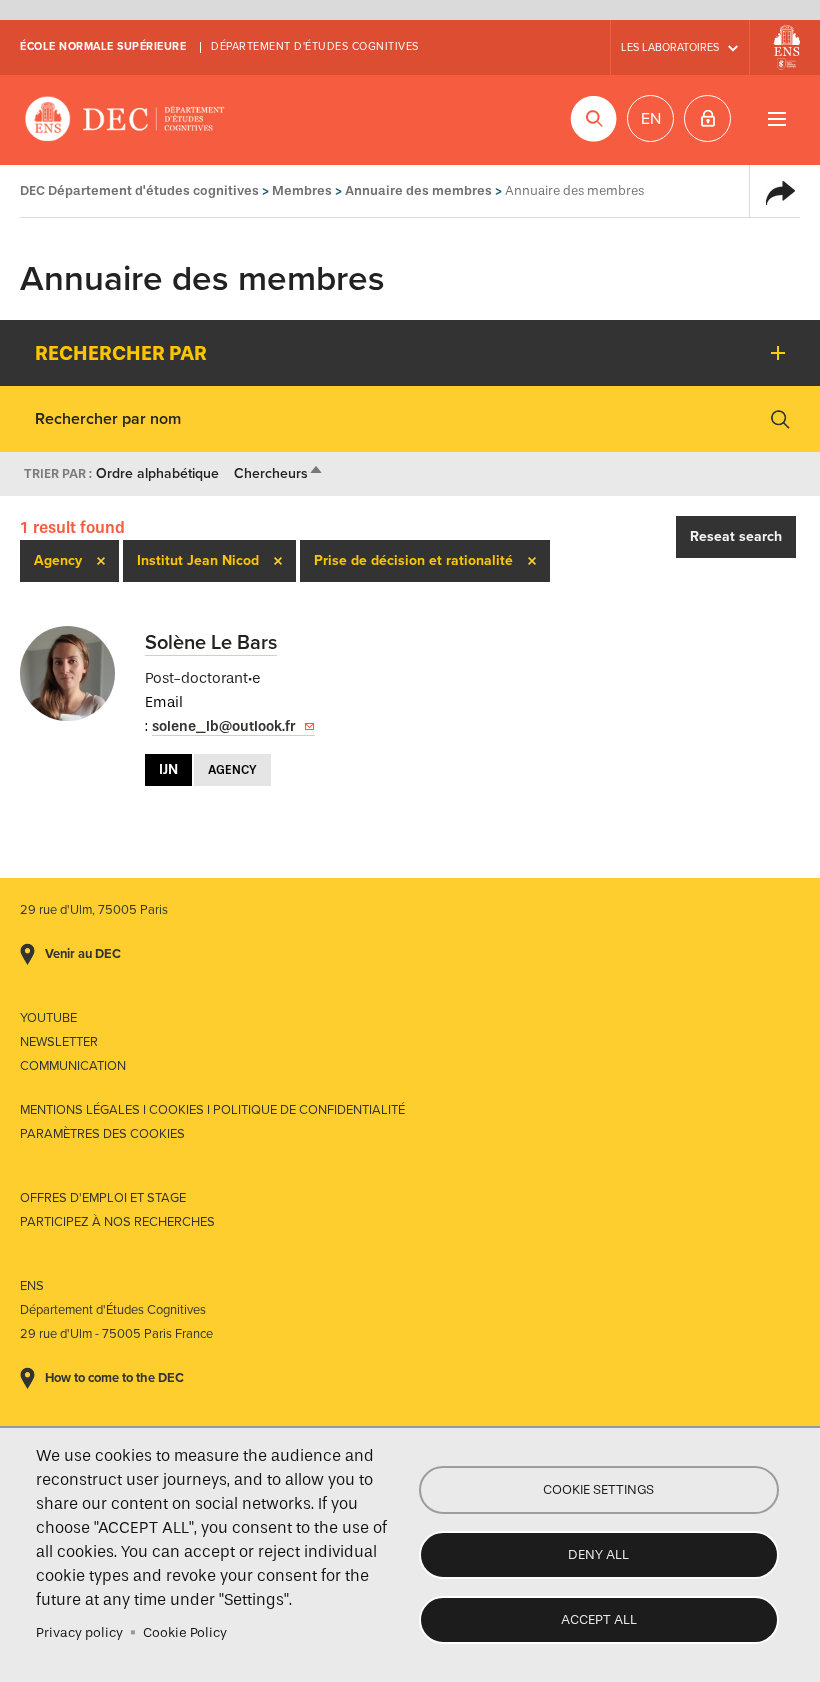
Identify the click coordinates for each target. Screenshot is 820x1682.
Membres (302, 190)
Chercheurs (279, 473)
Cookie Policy (185, 1632)
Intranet (707, 118)
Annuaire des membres (418, 190)
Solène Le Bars (211, 643)
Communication (73, 1066)
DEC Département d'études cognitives (125, 120)
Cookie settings (598, 1489)
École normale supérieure (103, 46)
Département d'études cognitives (315, 46)
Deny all (598, 1554)
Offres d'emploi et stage (103, 1198)
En (651, 119)
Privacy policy (79, 1632)
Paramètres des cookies (102, 1134)
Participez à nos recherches (117, 1222)
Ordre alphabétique (157, 473)
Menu (776, 118)
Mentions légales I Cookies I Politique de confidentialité (212, 1110)
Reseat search (736, 536)
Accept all (599, 1619)
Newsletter (59, 1042)
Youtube (48, 1018)
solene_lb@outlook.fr (223, 726)
